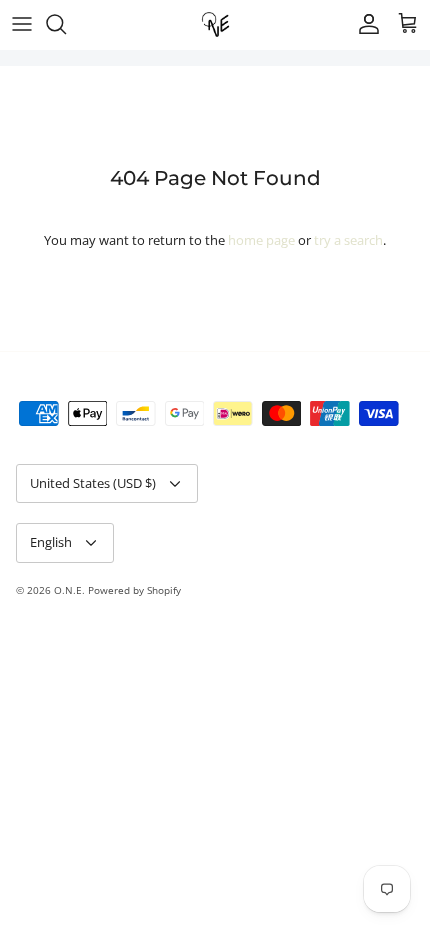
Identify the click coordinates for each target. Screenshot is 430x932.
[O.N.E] (215, 24)
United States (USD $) (93, 483)
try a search (348, 240)
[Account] (364, 24)
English (51, 542)
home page (261, 240)
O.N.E (68, 590)
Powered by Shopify (134, 590)
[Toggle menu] (22, 24)
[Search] (66, 24)
